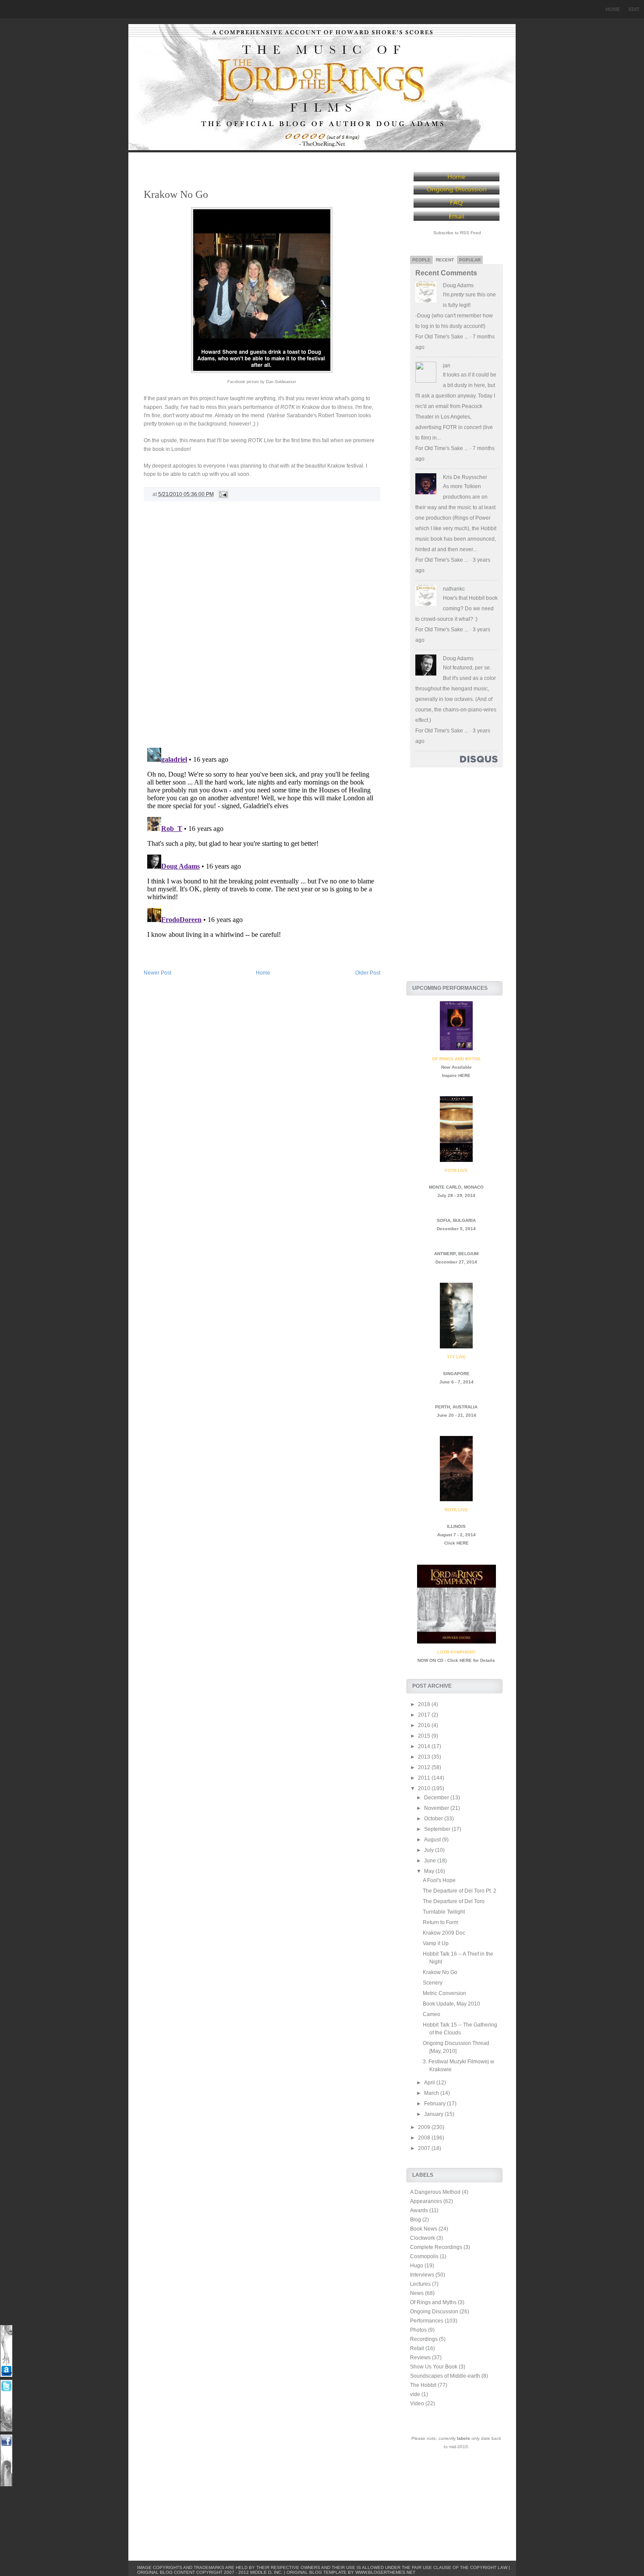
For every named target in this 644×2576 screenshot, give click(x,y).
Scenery (433, 1983)
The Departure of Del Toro (454, 1901)
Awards (419, 2210)
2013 (425, 1757)
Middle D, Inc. (266, 2572)
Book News (424, 2229)
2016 (425, 1725)
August (433, 1840)
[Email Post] (222, 494)
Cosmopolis (424, 2256)
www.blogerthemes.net (385, 2572)
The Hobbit (423, 2385)
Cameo (432, 2014)
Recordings (424, 2339)
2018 (425, 1704)
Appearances (426, 2201)
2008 (425, 2138)
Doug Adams (458, 285)
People (421, 260)
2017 (425, 1715)
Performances (427, 2321)
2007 (425, 2148)
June (431, 1861)
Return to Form (441, 1922)
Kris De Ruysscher (465, 477)
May (430, 1871)
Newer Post (157, 973)
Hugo (417, 2266)
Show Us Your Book (434, 2367)
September (438, 1829)
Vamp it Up (436, 1943)
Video (417, 2404)
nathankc (454, 589)
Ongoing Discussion (434, 2312)
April (430, 2083)
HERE (464, 1075)
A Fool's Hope (439, 1880)
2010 (425, 1788)
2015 (425, 1736)
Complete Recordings (436, 2247)
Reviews (420, 2358)
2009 (425, 2127)
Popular (470, 260)
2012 (425, 1767)
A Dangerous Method (435, 2192)
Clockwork (423, 2238)
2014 (425, 1746)
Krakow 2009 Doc (444, 1933)
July (430, 1850)
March (432, 2093)
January (434, 2114)
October (434, 1819)
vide (415, 2394)
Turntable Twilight (444, 1912)
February (435, 2104)
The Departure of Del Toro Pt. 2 (460, 1891)
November (437, 1808)
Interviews (422, 2275)
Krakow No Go (176, 194)
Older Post (368, 973)
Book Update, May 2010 (451, 2004)
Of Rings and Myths (433, 2302)
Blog (416, 2220)
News (417, 2293)
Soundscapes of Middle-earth (445, 2376)
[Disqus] (262, 628)
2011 (425, 1778)
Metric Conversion (444, 1993)
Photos (418, 2330)
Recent (445, 260)
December (437, 1798)
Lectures (420, 2284)
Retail (417, 2348)
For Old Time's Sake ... (442, 337)
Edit (634, 9)
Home (613, 9)
